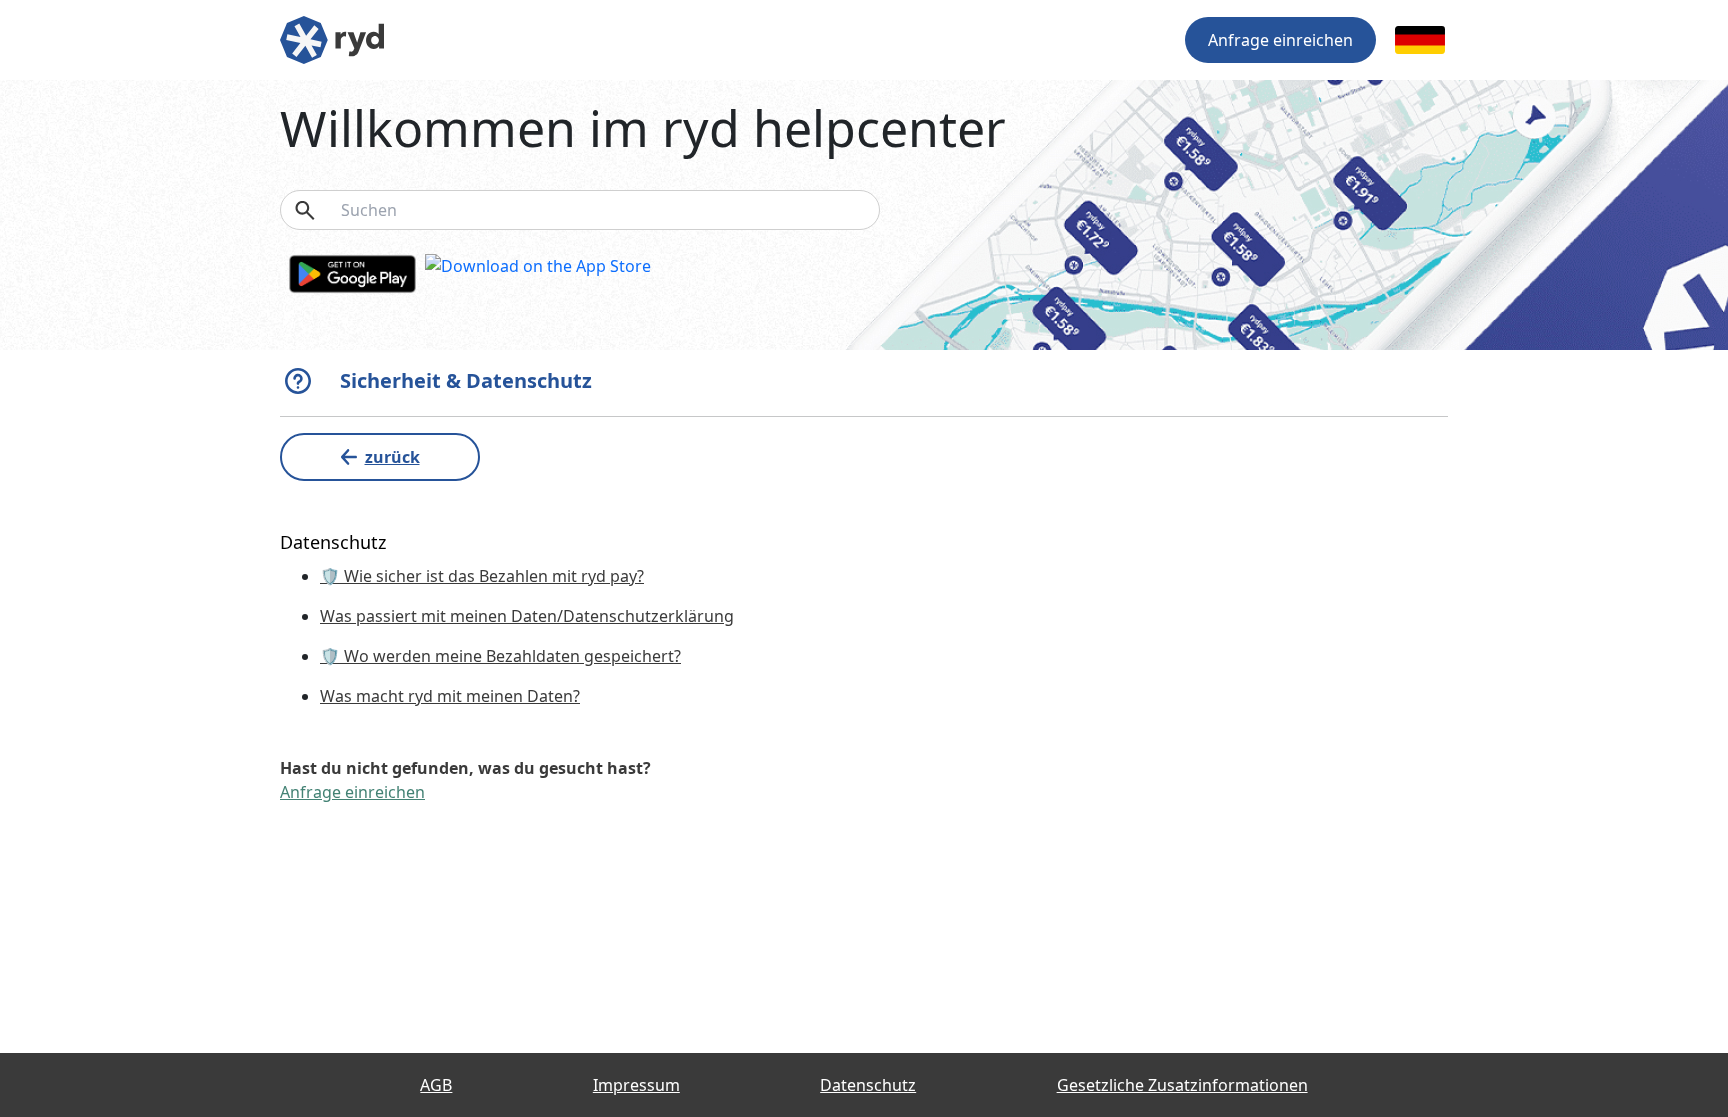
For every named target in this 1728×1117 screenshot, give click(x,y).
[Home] (332, 38)
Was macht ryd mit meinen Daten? (450, 696)
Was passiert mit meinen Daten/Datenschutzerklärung (527, 616)
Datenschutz (868, 1085)
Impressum (636, 1085)
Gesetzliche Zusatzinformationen (1182, 1085)
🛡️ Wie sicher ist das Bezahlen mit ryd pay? (482, 576)
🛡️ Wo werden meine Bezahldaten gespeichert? (500, 656)
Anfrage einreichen (1280, 40)
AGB (436, 1085)
